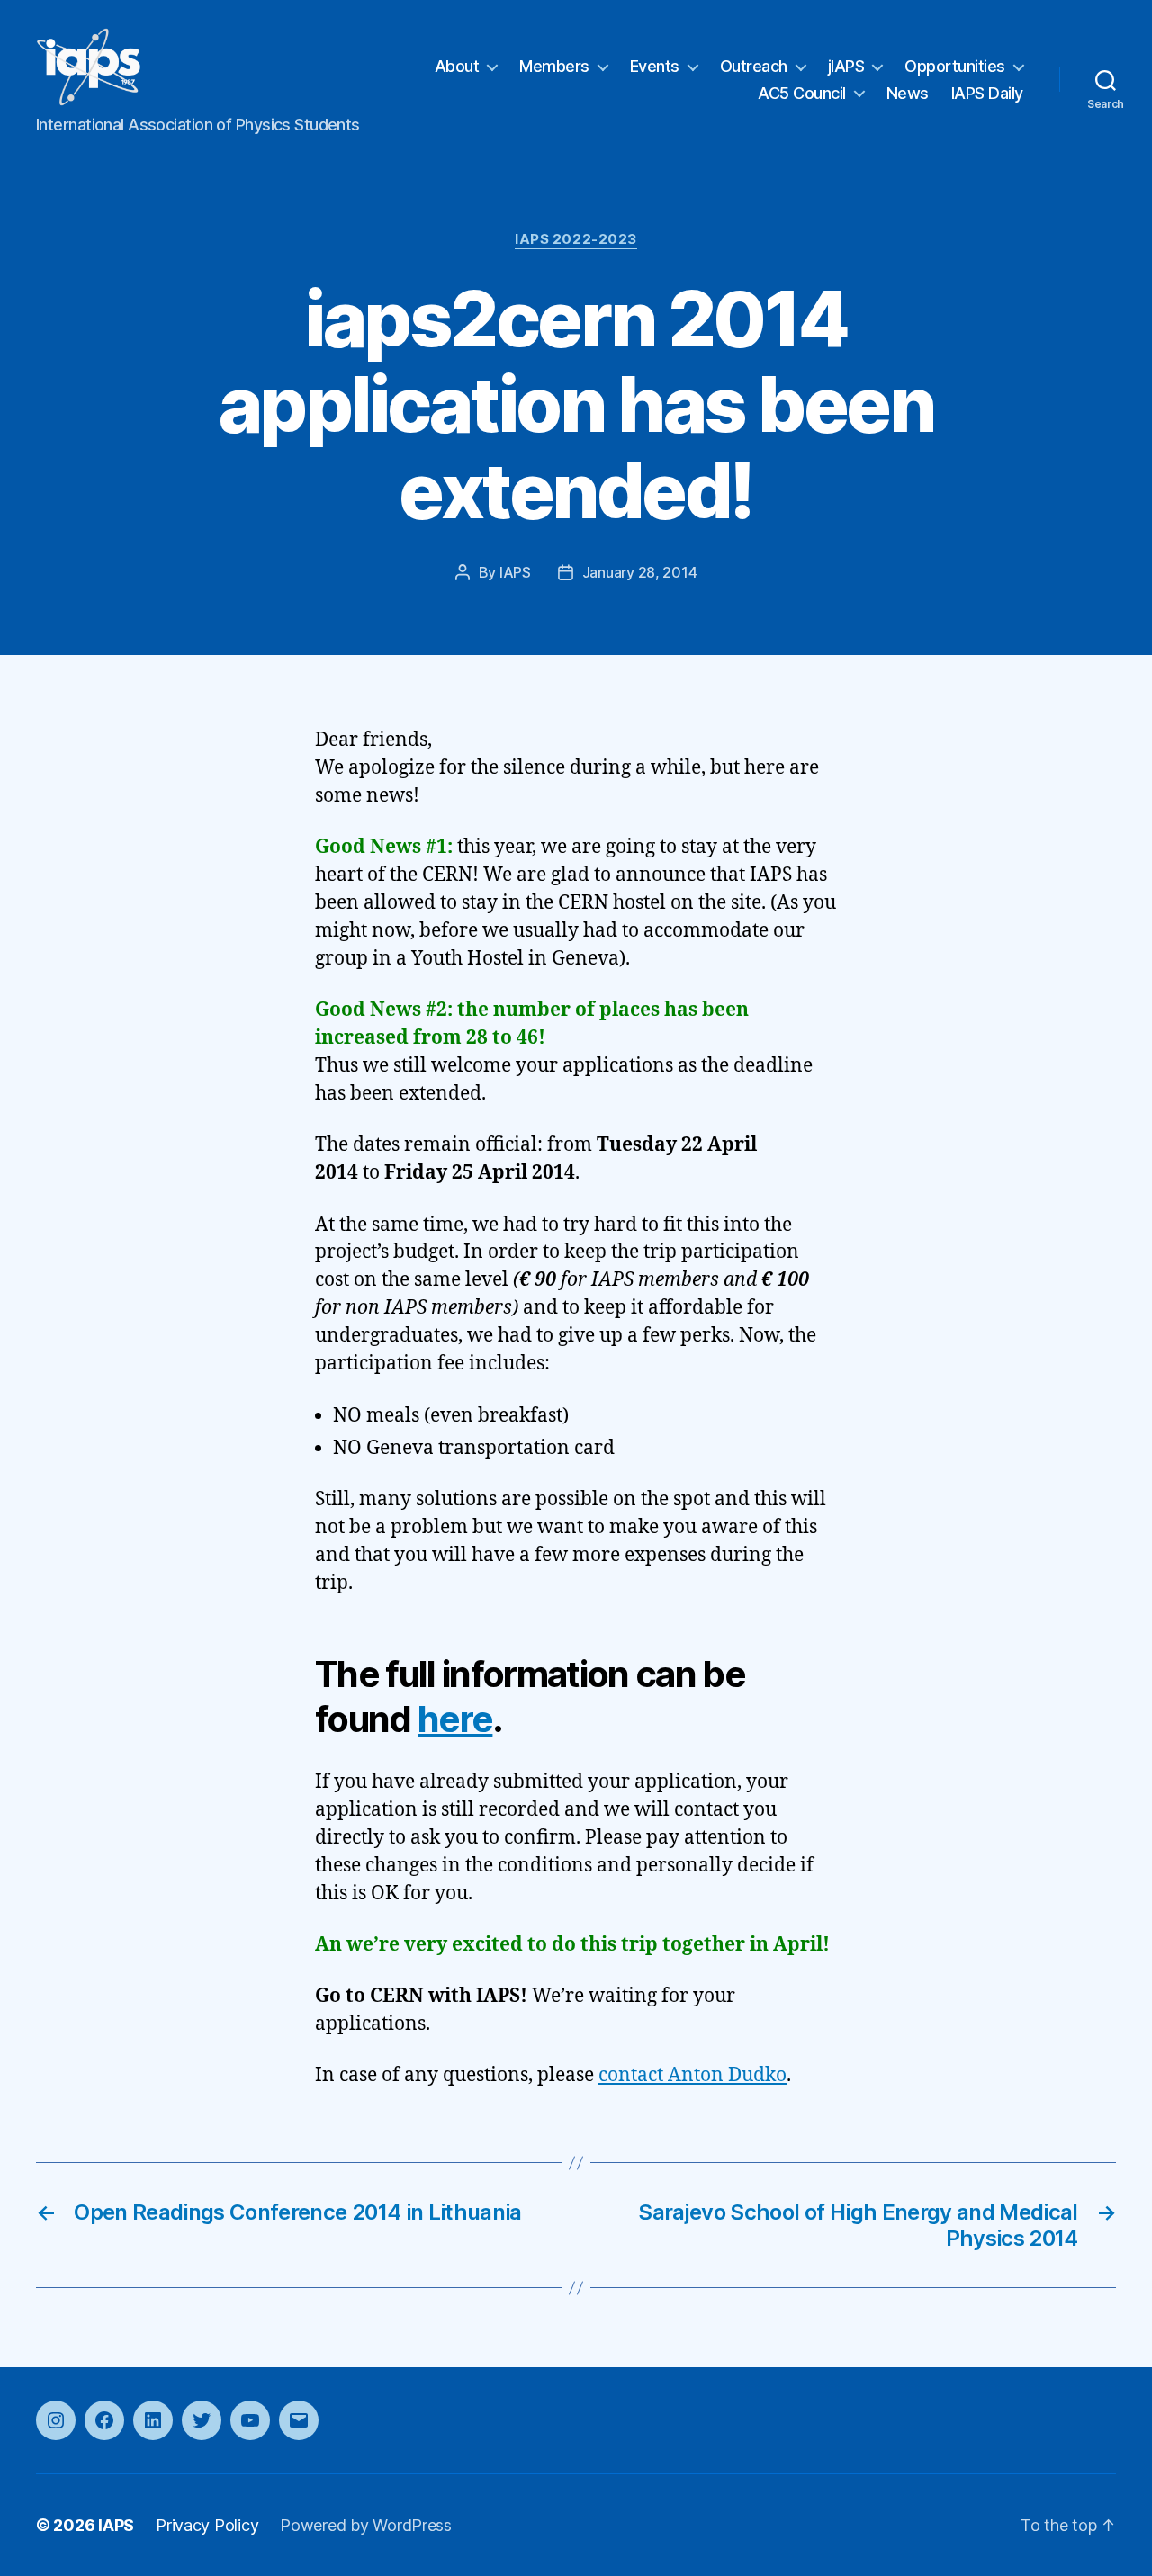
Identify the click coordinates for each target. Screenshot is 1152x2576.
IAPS (515, 572)
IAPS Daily (987, 93)
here (455, 1719)
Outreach (754, 66)
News (908, 93)
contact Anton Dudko (693, 2075)
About (457, 66)
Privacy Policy (207, 2525)
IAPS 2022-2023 (576, 239)
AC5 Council (802, 93)
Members (554, 66)
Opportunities (955, 66)
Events (655, 66)
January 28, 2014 (640, 572)
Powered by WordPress (366, 2525)
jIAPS (846, 66)
